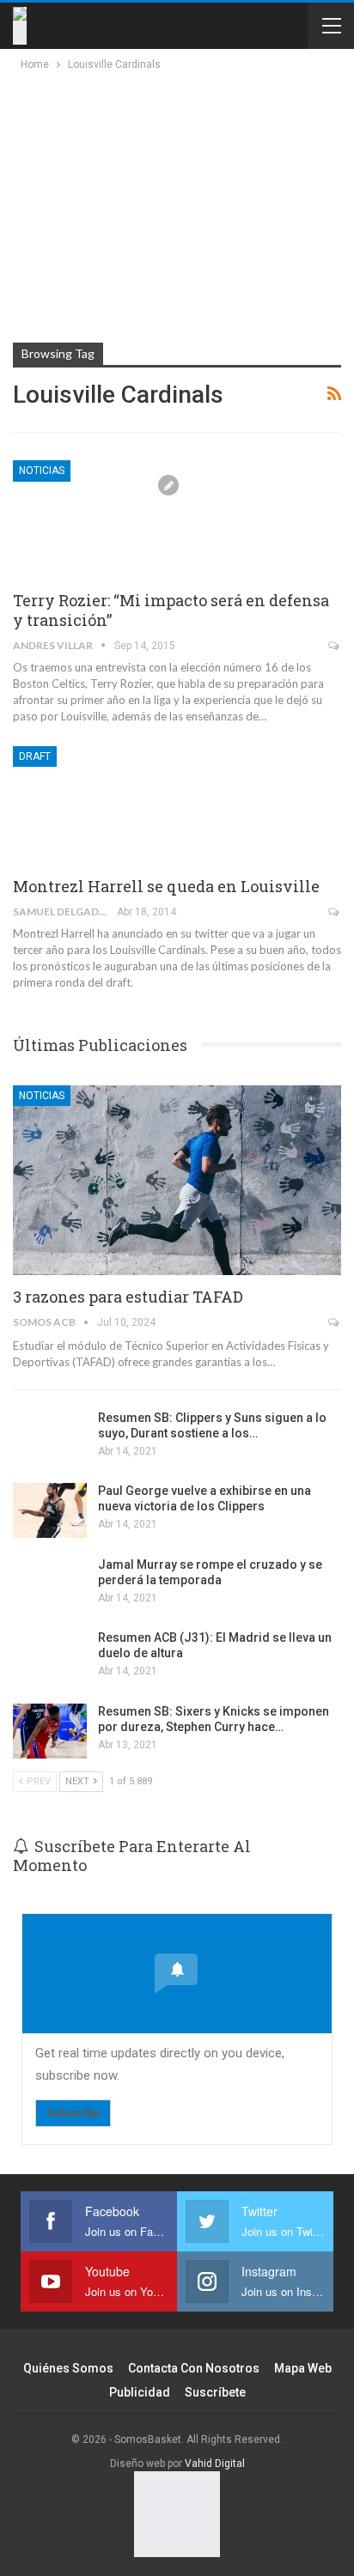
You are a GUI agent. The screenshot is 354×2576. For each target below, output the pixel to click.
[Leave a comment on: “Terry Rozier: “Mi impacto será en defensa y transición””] (335, 646)
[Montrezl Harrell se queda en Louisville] (103, 804)
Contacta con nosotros (194, 2368)
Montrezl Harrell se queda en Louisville (166, 886)
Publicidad (140, 2392)
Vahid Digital (215, 2464)
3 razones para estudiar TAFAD (128, 1297)
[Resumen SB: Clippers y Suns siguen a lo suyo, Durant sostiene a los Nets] (50, 1437)
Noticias (42, 471)
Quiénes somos (68, 2368)
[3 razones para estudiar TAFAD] (177, 1181)
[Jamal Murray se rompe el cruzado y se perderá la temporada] (50, 1584)
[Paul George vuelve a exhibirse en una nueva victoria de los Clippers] (50, 1510)
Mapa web (303, 2368)
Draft (35, 756)
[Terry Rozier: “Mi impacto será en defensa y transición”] (103, 518)
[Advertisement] (165, 203)
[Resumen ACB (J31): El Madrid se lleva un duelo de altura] (50, 1657)
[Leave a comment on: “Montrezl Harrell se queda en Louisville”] (335, 912)
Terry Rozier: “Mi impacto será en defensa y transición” (171, 610)
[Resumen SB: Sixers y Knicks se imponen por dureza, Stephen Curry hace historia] (50, 1731)
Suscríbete (215, 2392)
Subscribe (73, 2113)
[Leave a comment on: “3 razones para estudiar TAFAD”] (335, 1322)
